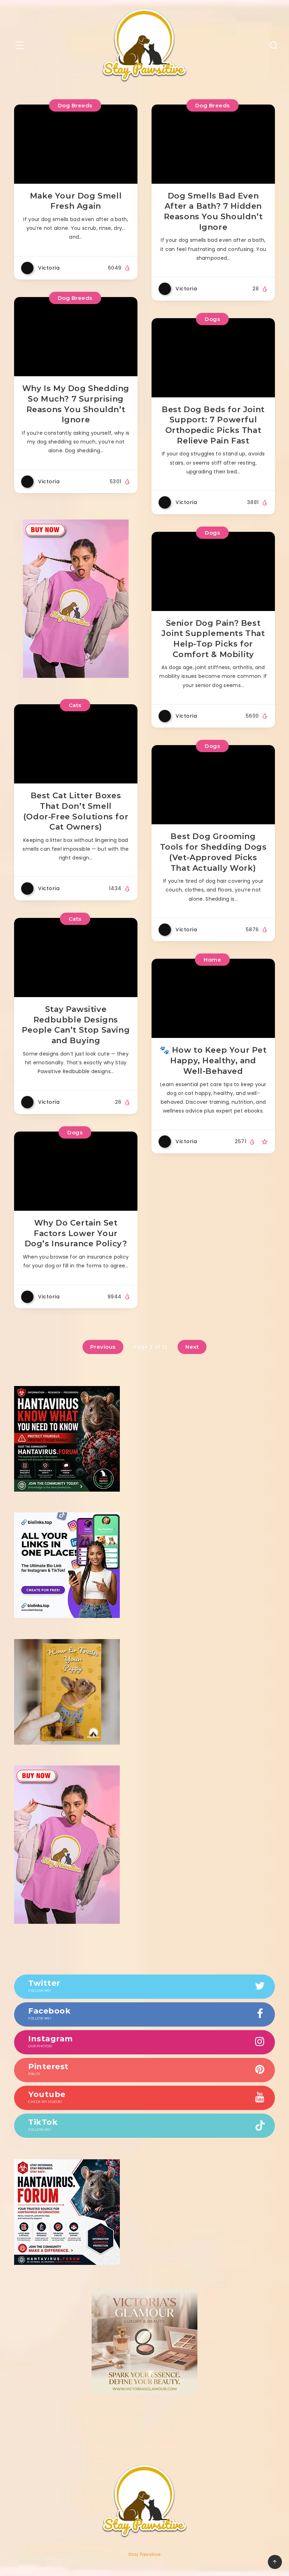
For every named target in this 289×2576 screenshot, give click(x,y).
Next (192, 1347)
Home (212, 960)
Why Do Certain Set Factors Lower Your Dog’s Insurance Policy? (76, 1233)
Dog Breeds (75, 105)
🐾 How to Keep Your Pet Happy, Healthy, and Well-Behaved (213, 1060)
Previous (103, 1347)
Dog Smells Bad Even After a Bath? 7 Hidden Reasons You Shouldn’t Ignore (213, 212)
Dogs (212, 319)
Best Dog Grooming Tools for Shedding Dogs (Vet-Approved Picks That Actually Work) (213, 852)
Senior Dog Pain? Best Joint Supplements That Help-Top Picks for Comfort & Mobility (213, 639)
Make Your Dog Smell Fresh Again (76, 201)
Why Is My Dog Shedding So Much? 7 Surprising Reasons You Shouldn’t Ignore (76, 404)
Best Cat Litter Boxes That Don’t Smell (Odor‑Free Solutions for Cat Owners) (76, 811)
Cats (75, 705)
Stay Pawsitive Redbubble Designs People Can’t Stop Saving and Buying (76, 1025)
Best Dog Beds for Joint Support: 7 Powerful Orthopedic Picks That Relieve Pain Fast (213, 425)
